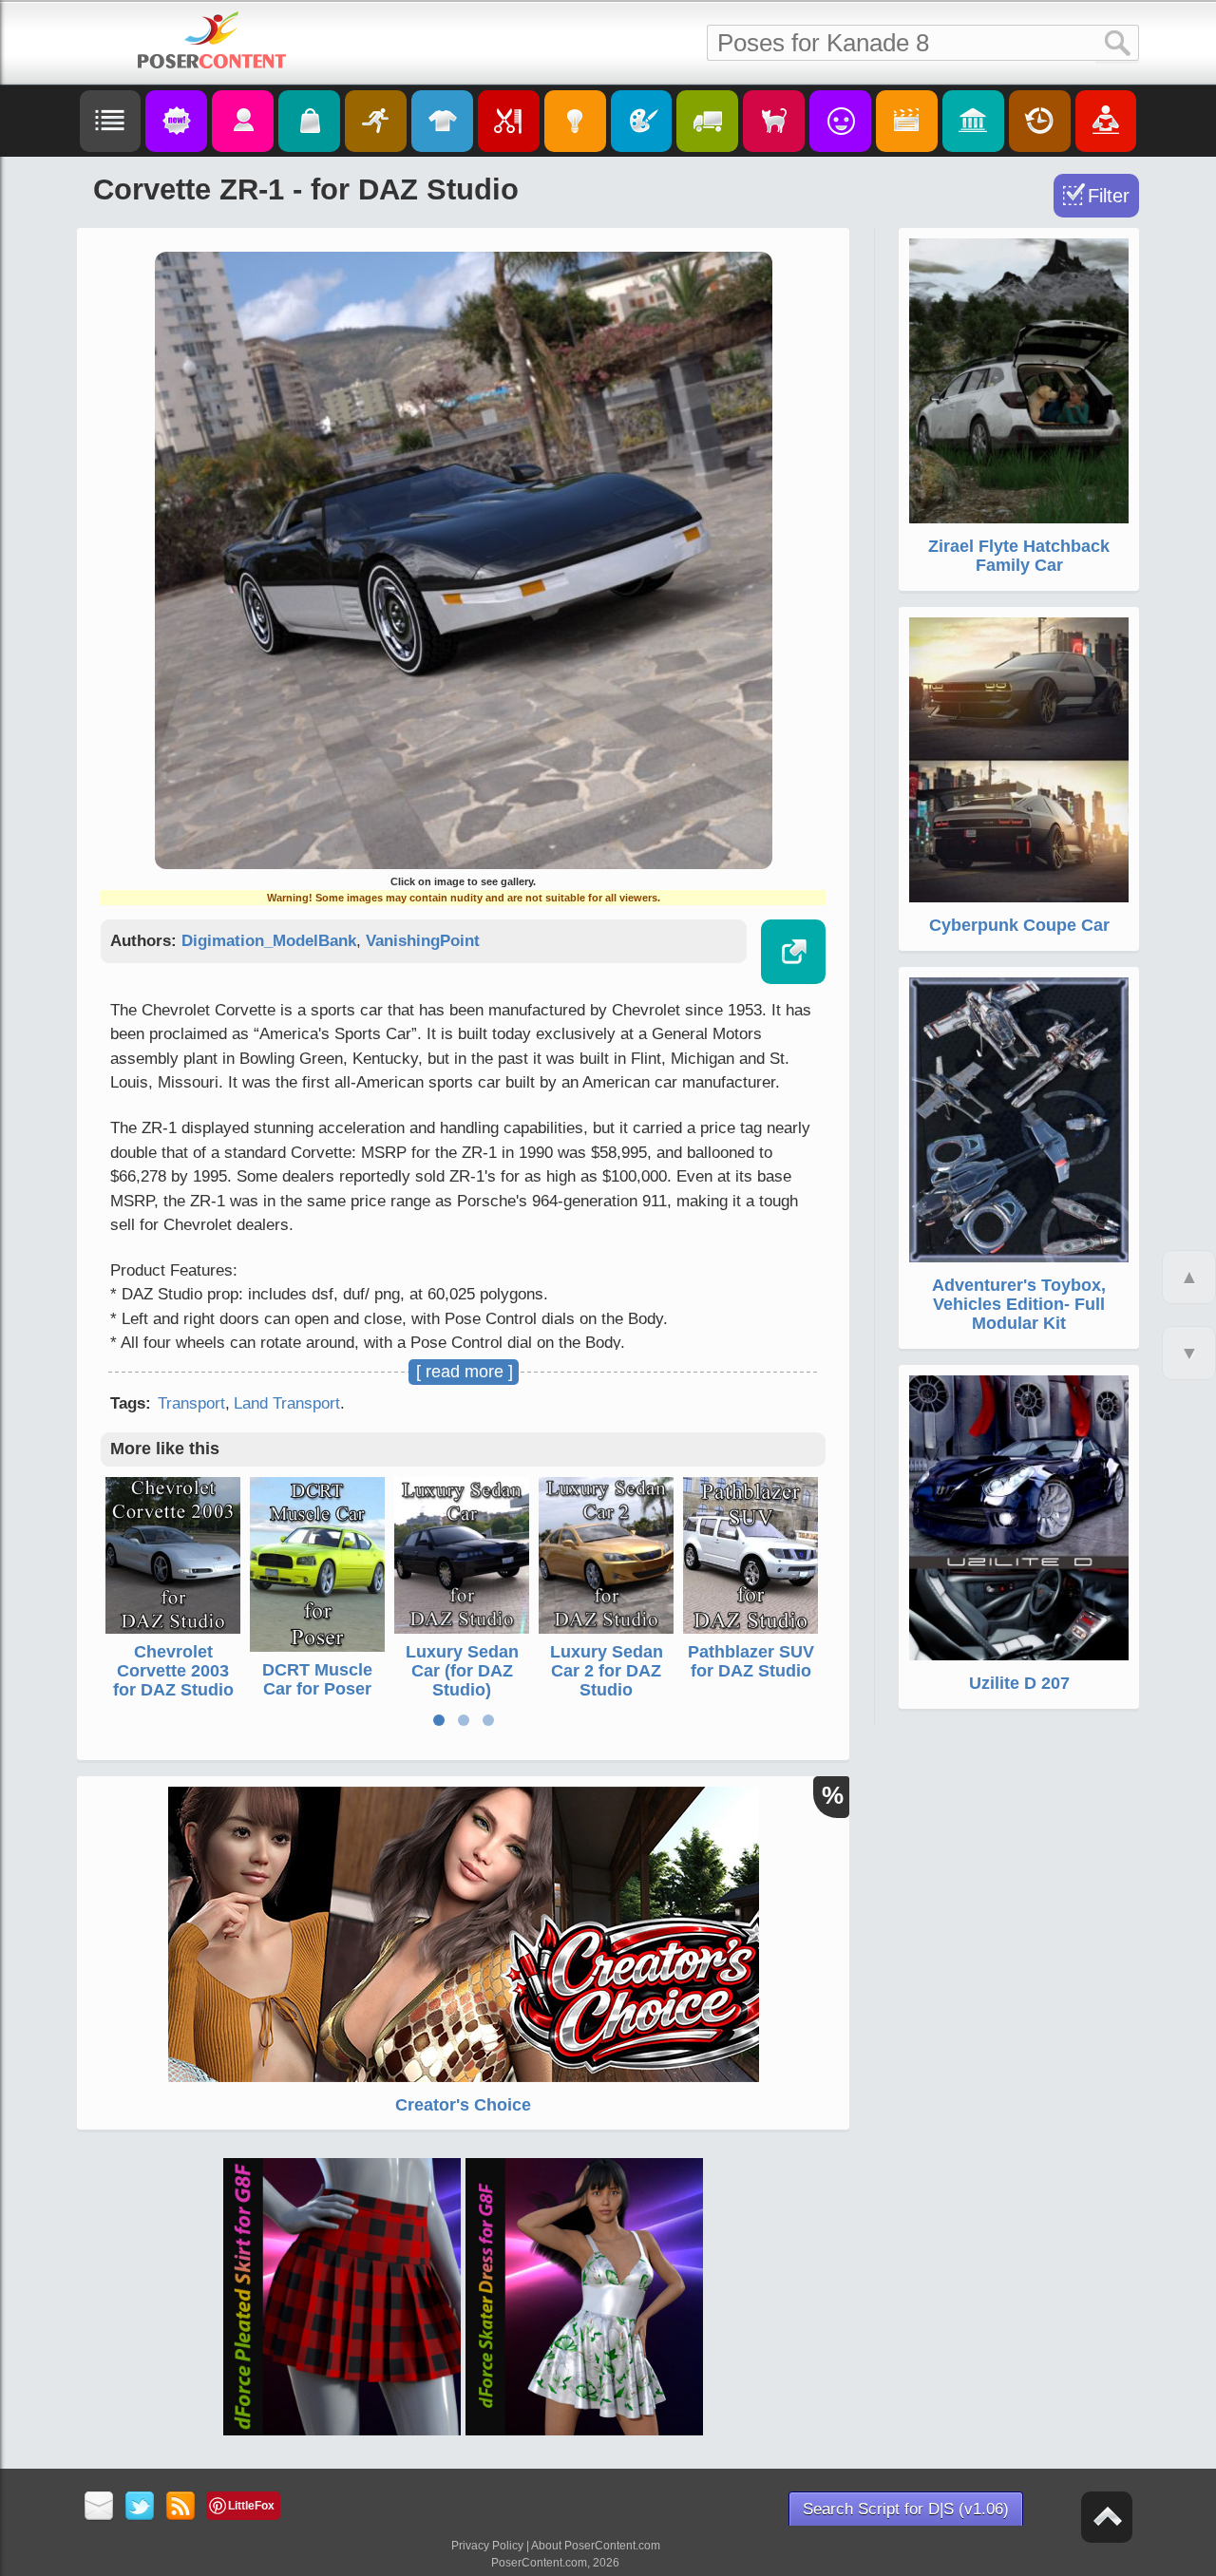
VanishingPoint (423, 941)
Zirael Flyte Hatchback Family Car (1019, 556)
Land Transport (287, 1403)
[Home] (212, 40)
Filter (1109, 196)
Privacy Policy (487, 2546)
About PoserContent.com (596, 2546)
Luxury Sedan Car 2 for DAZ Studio (607, 1671)
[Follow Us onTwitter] (140, 2507)
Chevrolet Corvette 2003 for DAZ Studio (173, 1671)
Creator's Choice (463, 2105)
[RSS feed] (181, 2507)
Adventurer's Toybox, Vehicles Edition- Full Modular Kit (1019, 1304)
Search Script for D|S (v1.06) (906, 2509)
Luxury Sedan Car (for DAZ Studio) (462, 1671)
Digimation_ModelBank (269, 941)
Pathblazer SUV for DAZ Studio (751, 1661)
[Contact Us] (99, 2507)
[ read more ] (465, 1372)
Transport (191, 1403)
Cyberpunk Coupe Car (1019, 925)
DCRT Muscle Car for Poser (317, 1679)
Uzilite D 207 (1019, 1683)
